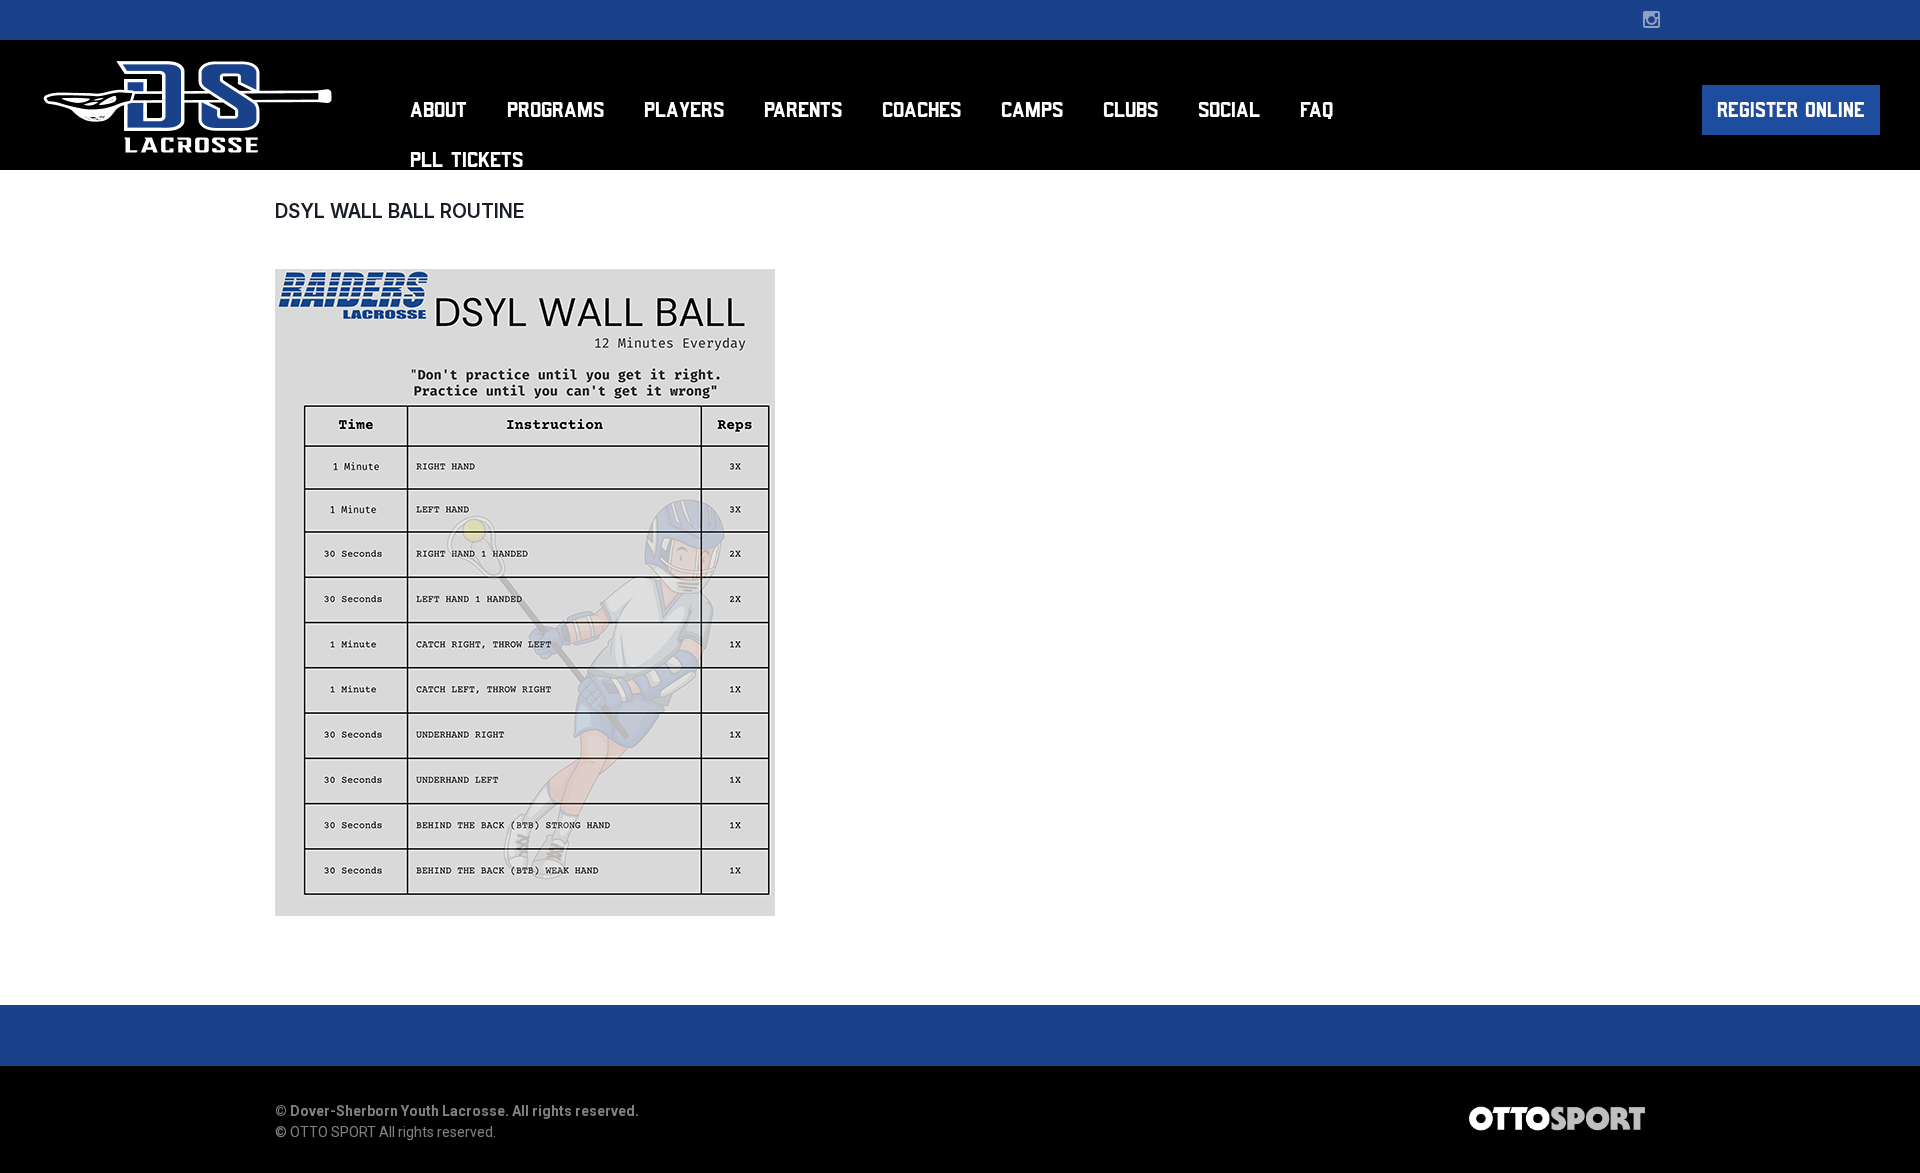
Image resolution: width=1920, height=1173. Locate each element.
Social (1229, 109)
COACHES (921, 109)
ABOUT (438, 109)
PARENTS (803, 109)
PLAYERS (684, 109)
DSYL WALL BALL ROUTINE (399, 211)
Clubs (1130, 109)
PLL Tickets (466, 159)
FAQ (1316, 109)
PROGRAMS (555, 109)
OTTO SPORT (333, 1132)
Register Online (1791, 110)
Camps (1032, 109)
